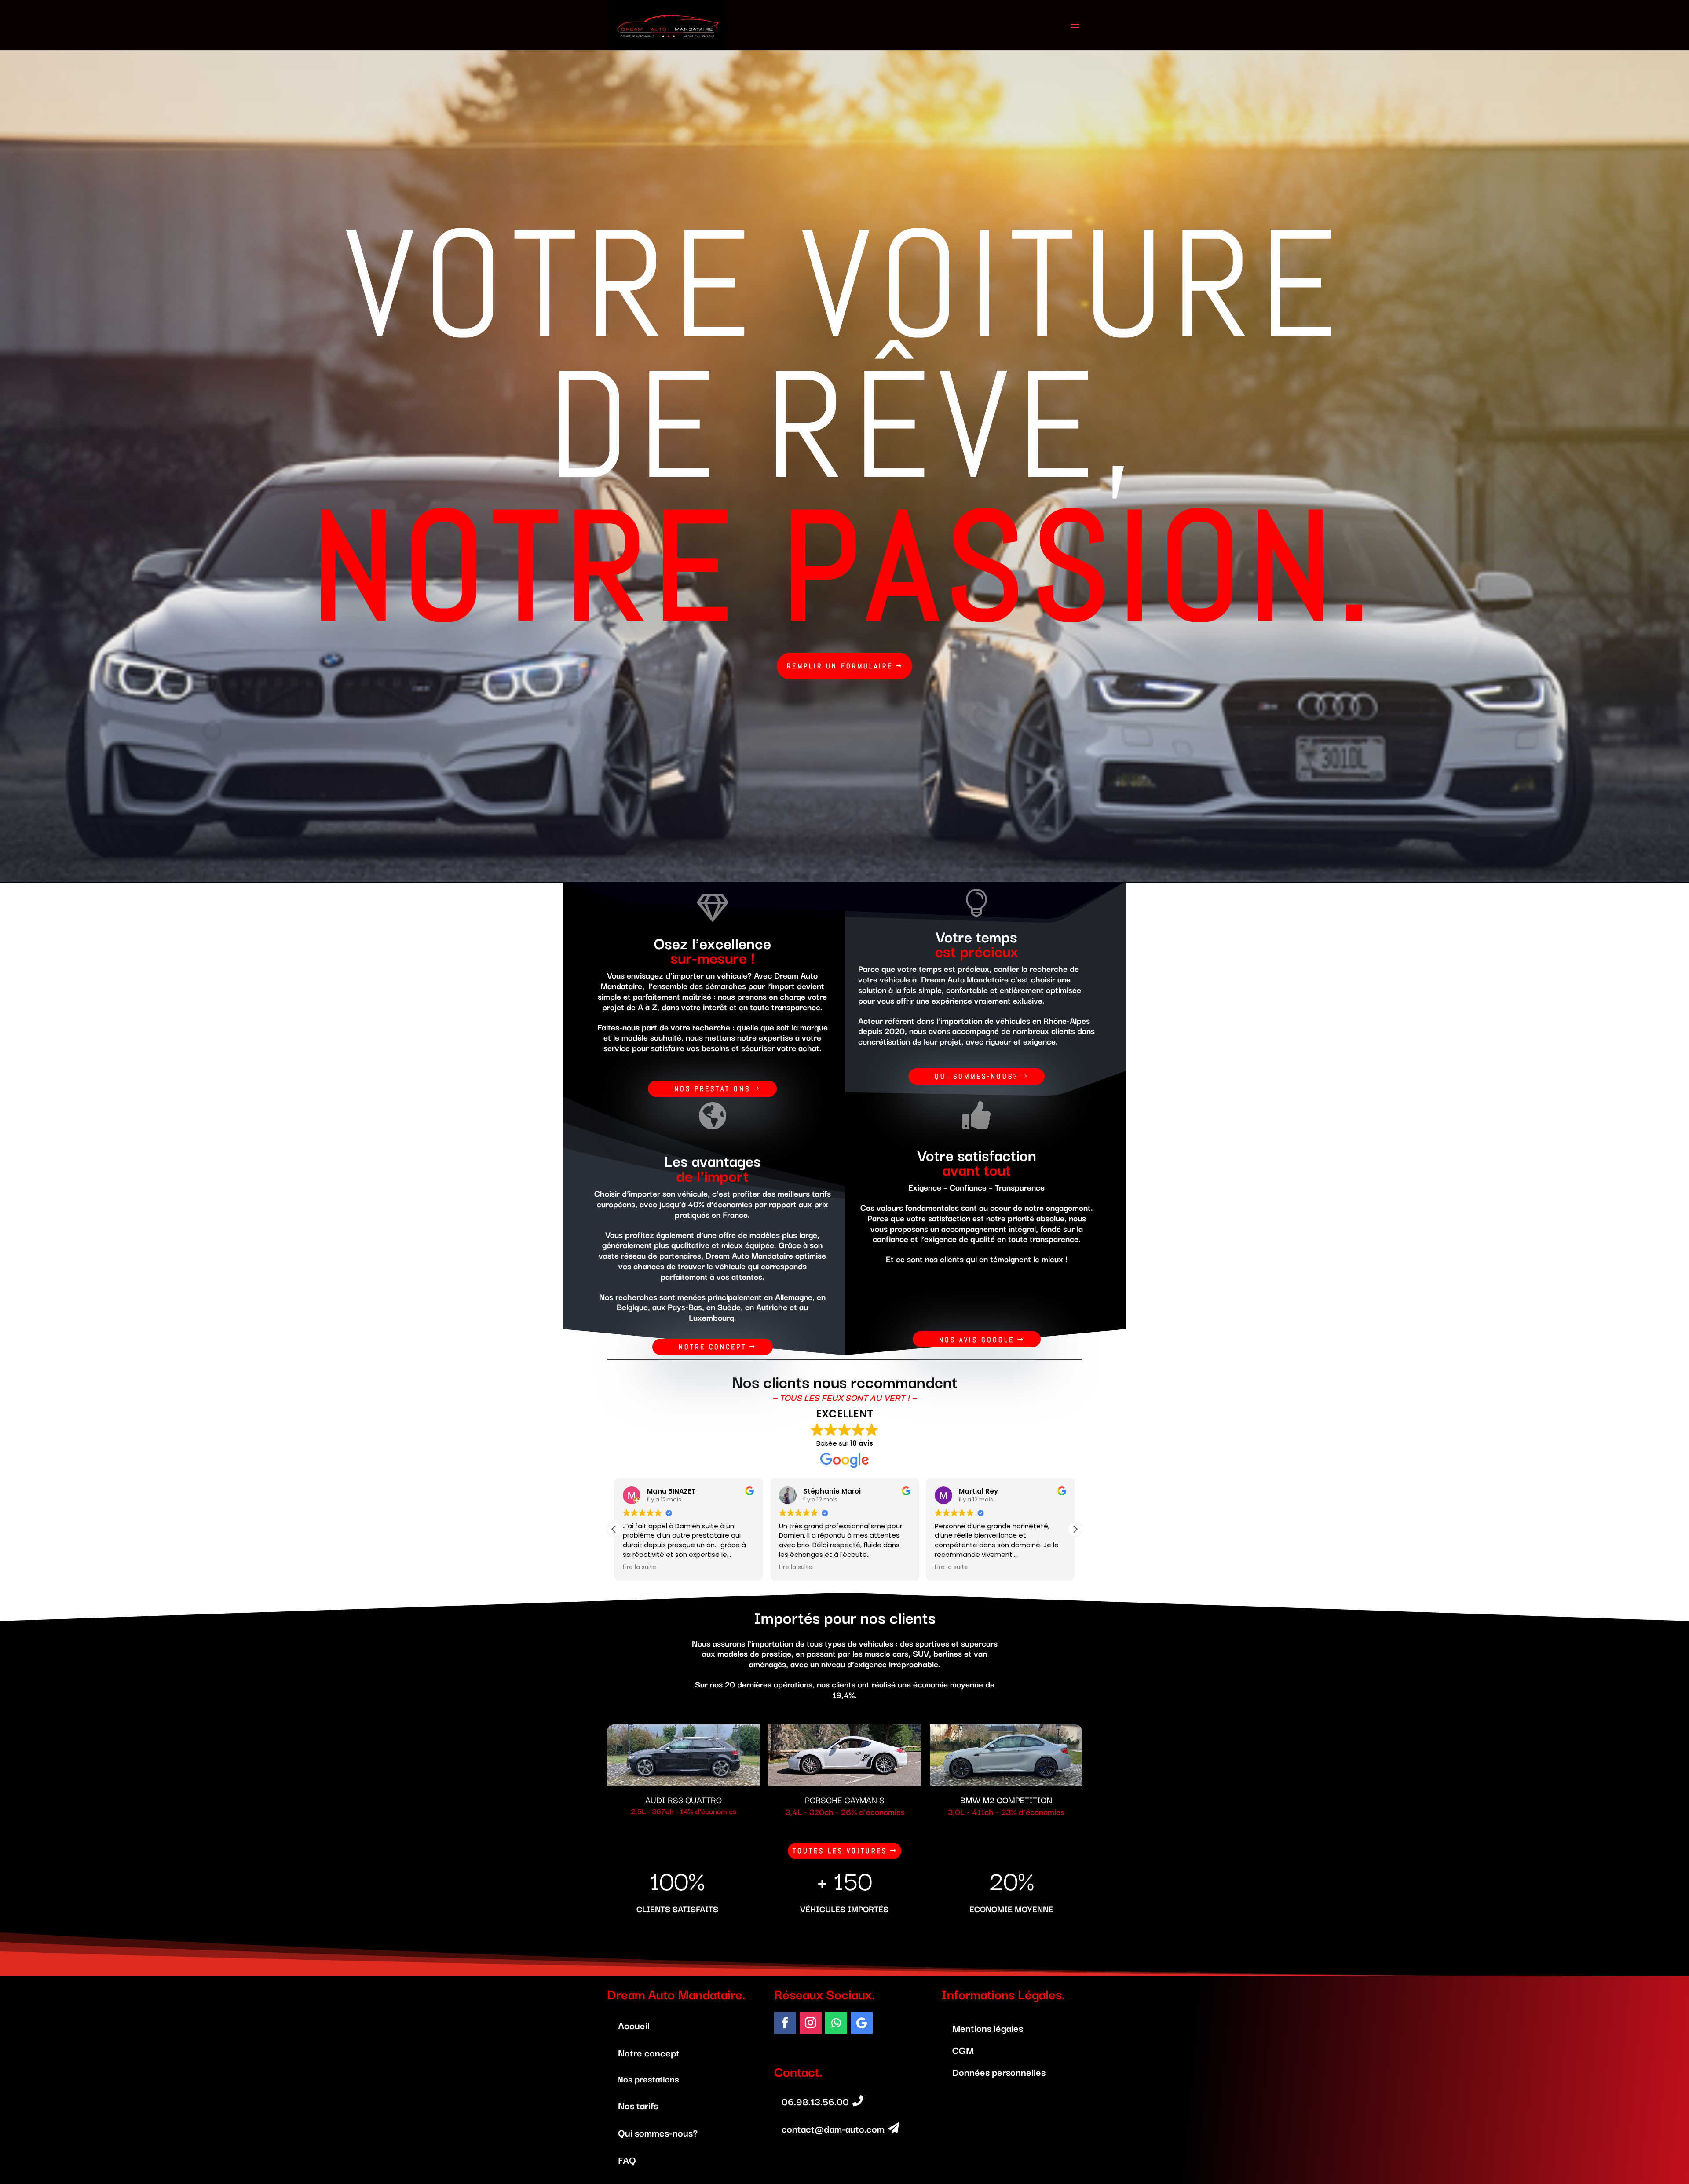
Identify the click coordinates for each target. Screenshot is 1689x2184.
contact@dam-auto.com (833, 2128)
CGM (963, 2049)
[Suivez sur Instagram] (811, 2023)
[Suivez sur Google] (862, 2023)
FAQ (627, 2159)
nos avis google (977, 1340)
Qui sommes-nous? (976, 1076)
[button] (1075, 1529)
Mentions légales (988, 2027)
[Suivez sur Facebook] (785, 2023)
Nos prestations (712, 1089)
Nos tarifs (638, 2105)
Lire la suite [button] (640, 1567)
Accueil (634, 2025)
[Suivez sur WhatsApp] (836, 2023)
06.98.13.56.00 (815, 2101)
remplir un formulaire (840, 666)
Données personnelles (999, 2071)
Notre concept (713, 1347)
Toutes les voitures (840, 1851)
